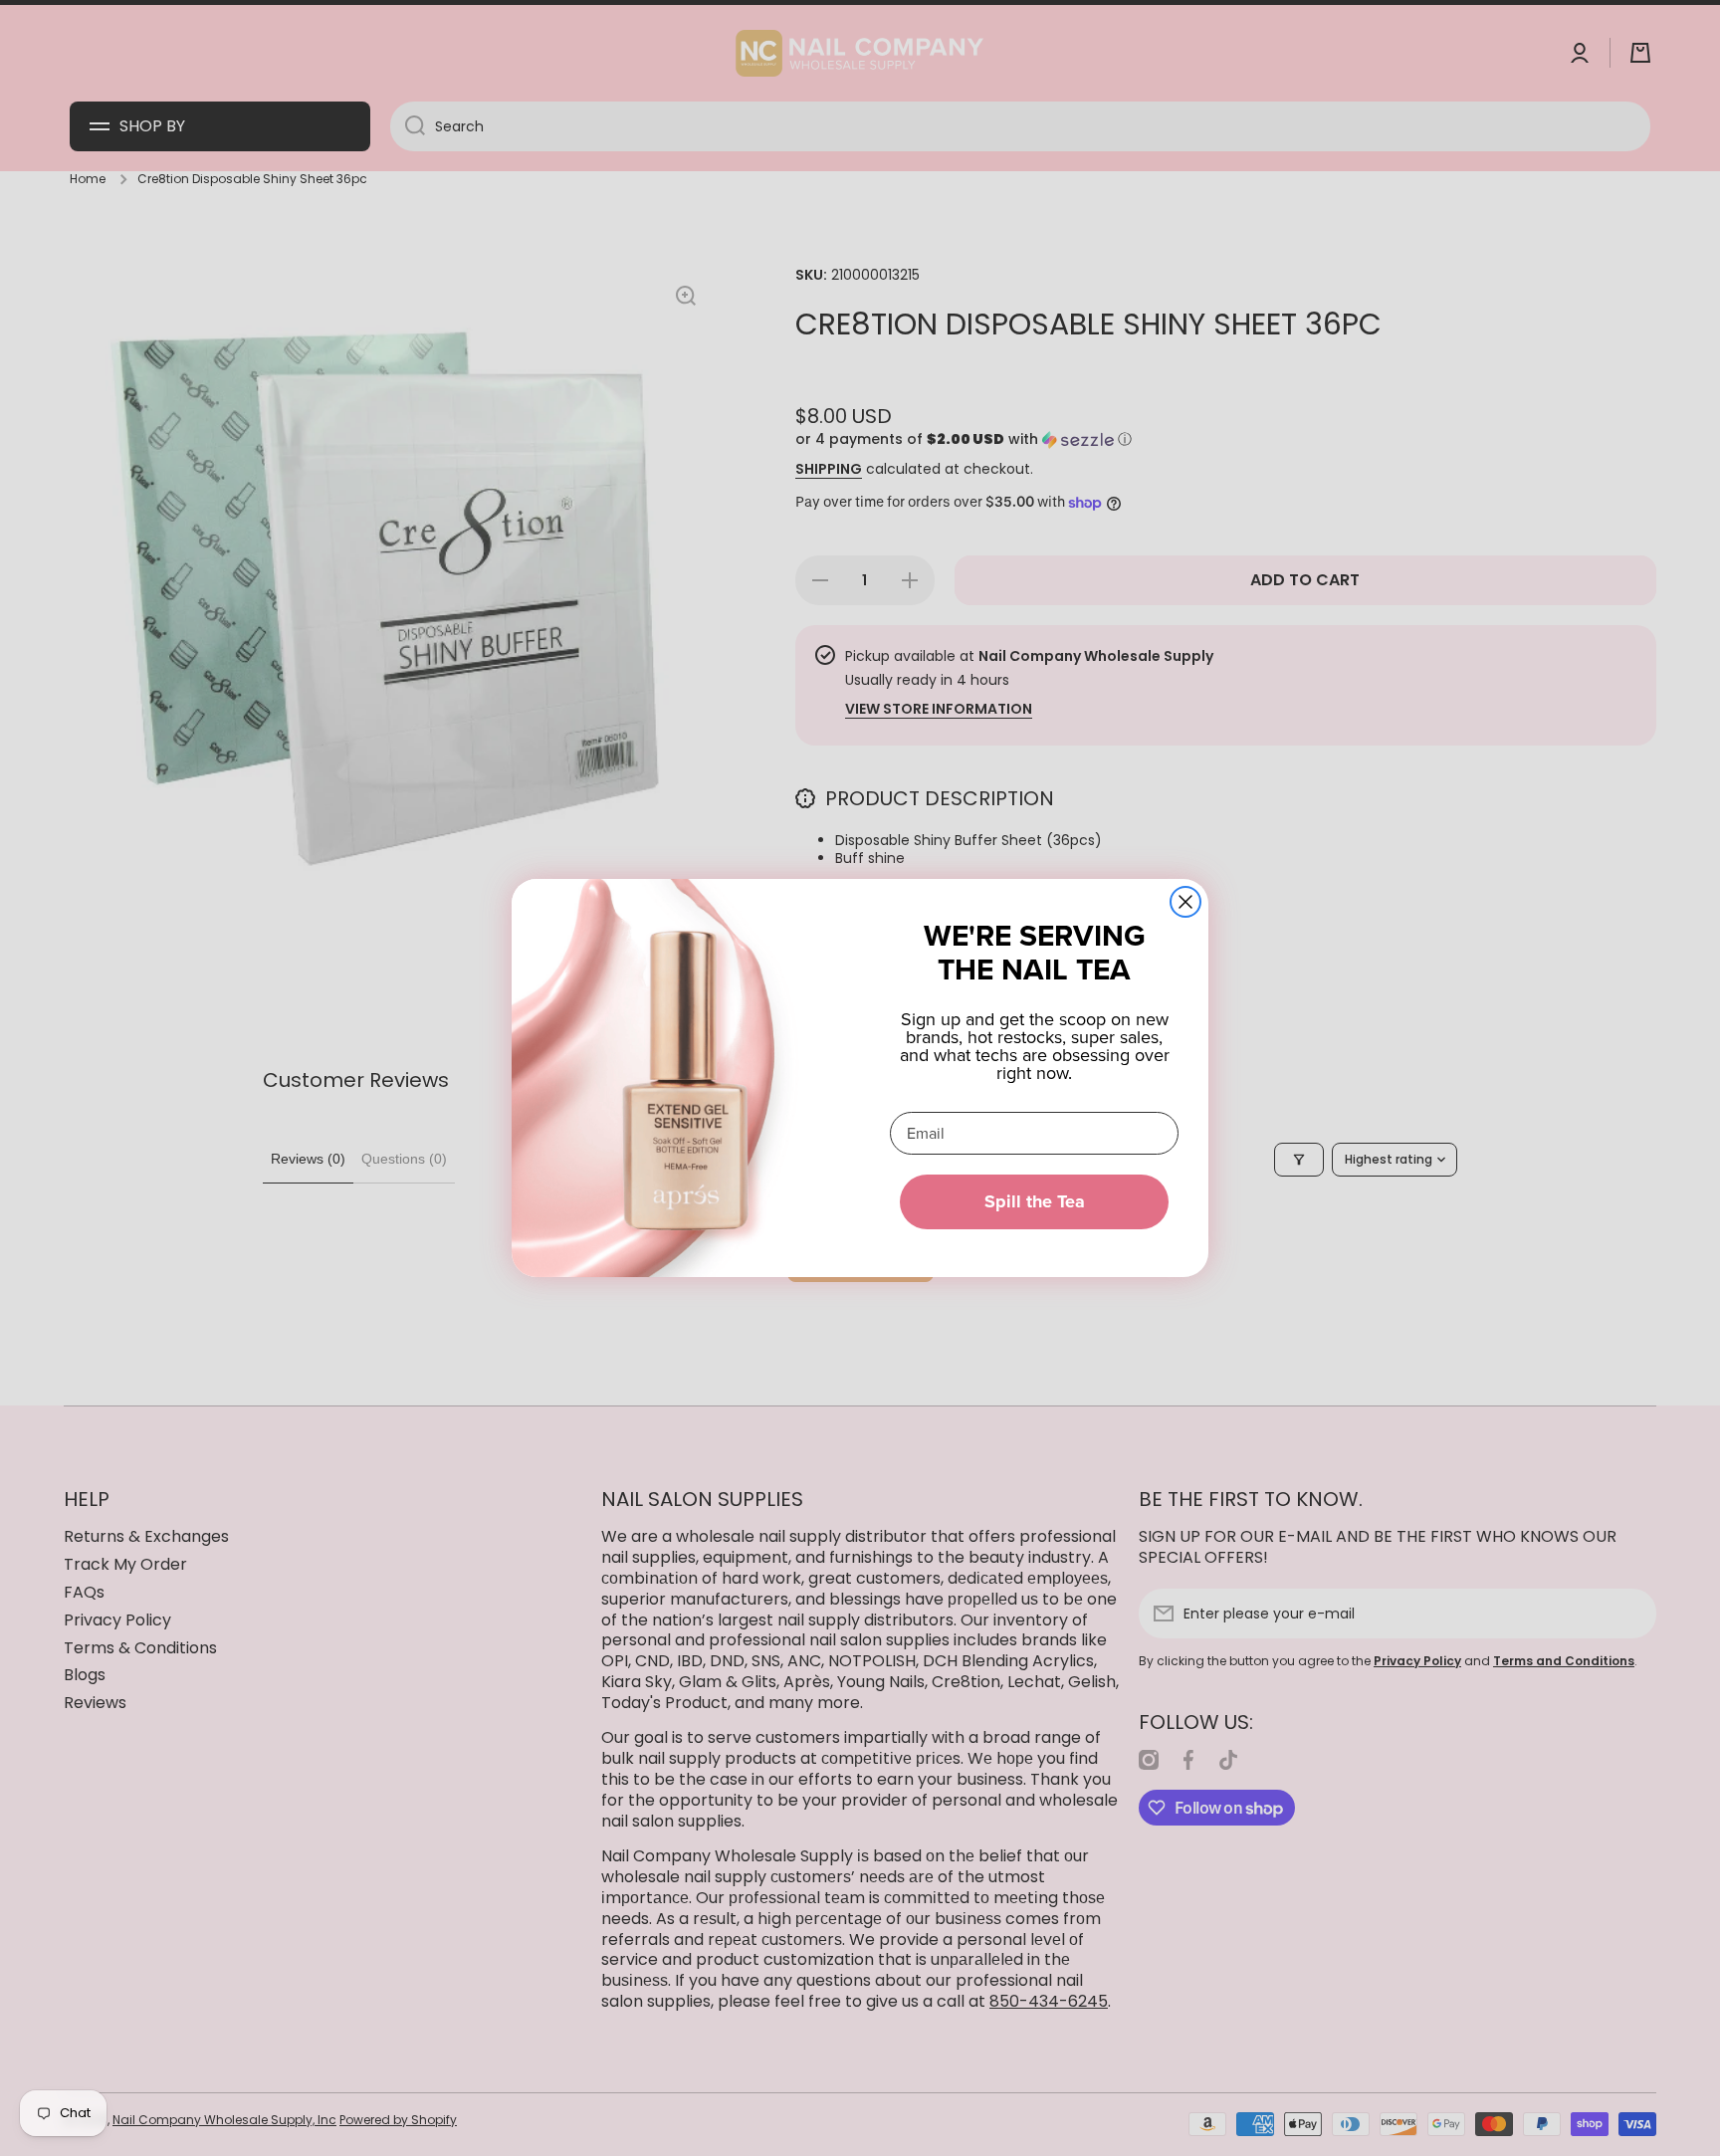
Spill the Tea (1035, 1201)
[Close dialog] (1185, 902)
